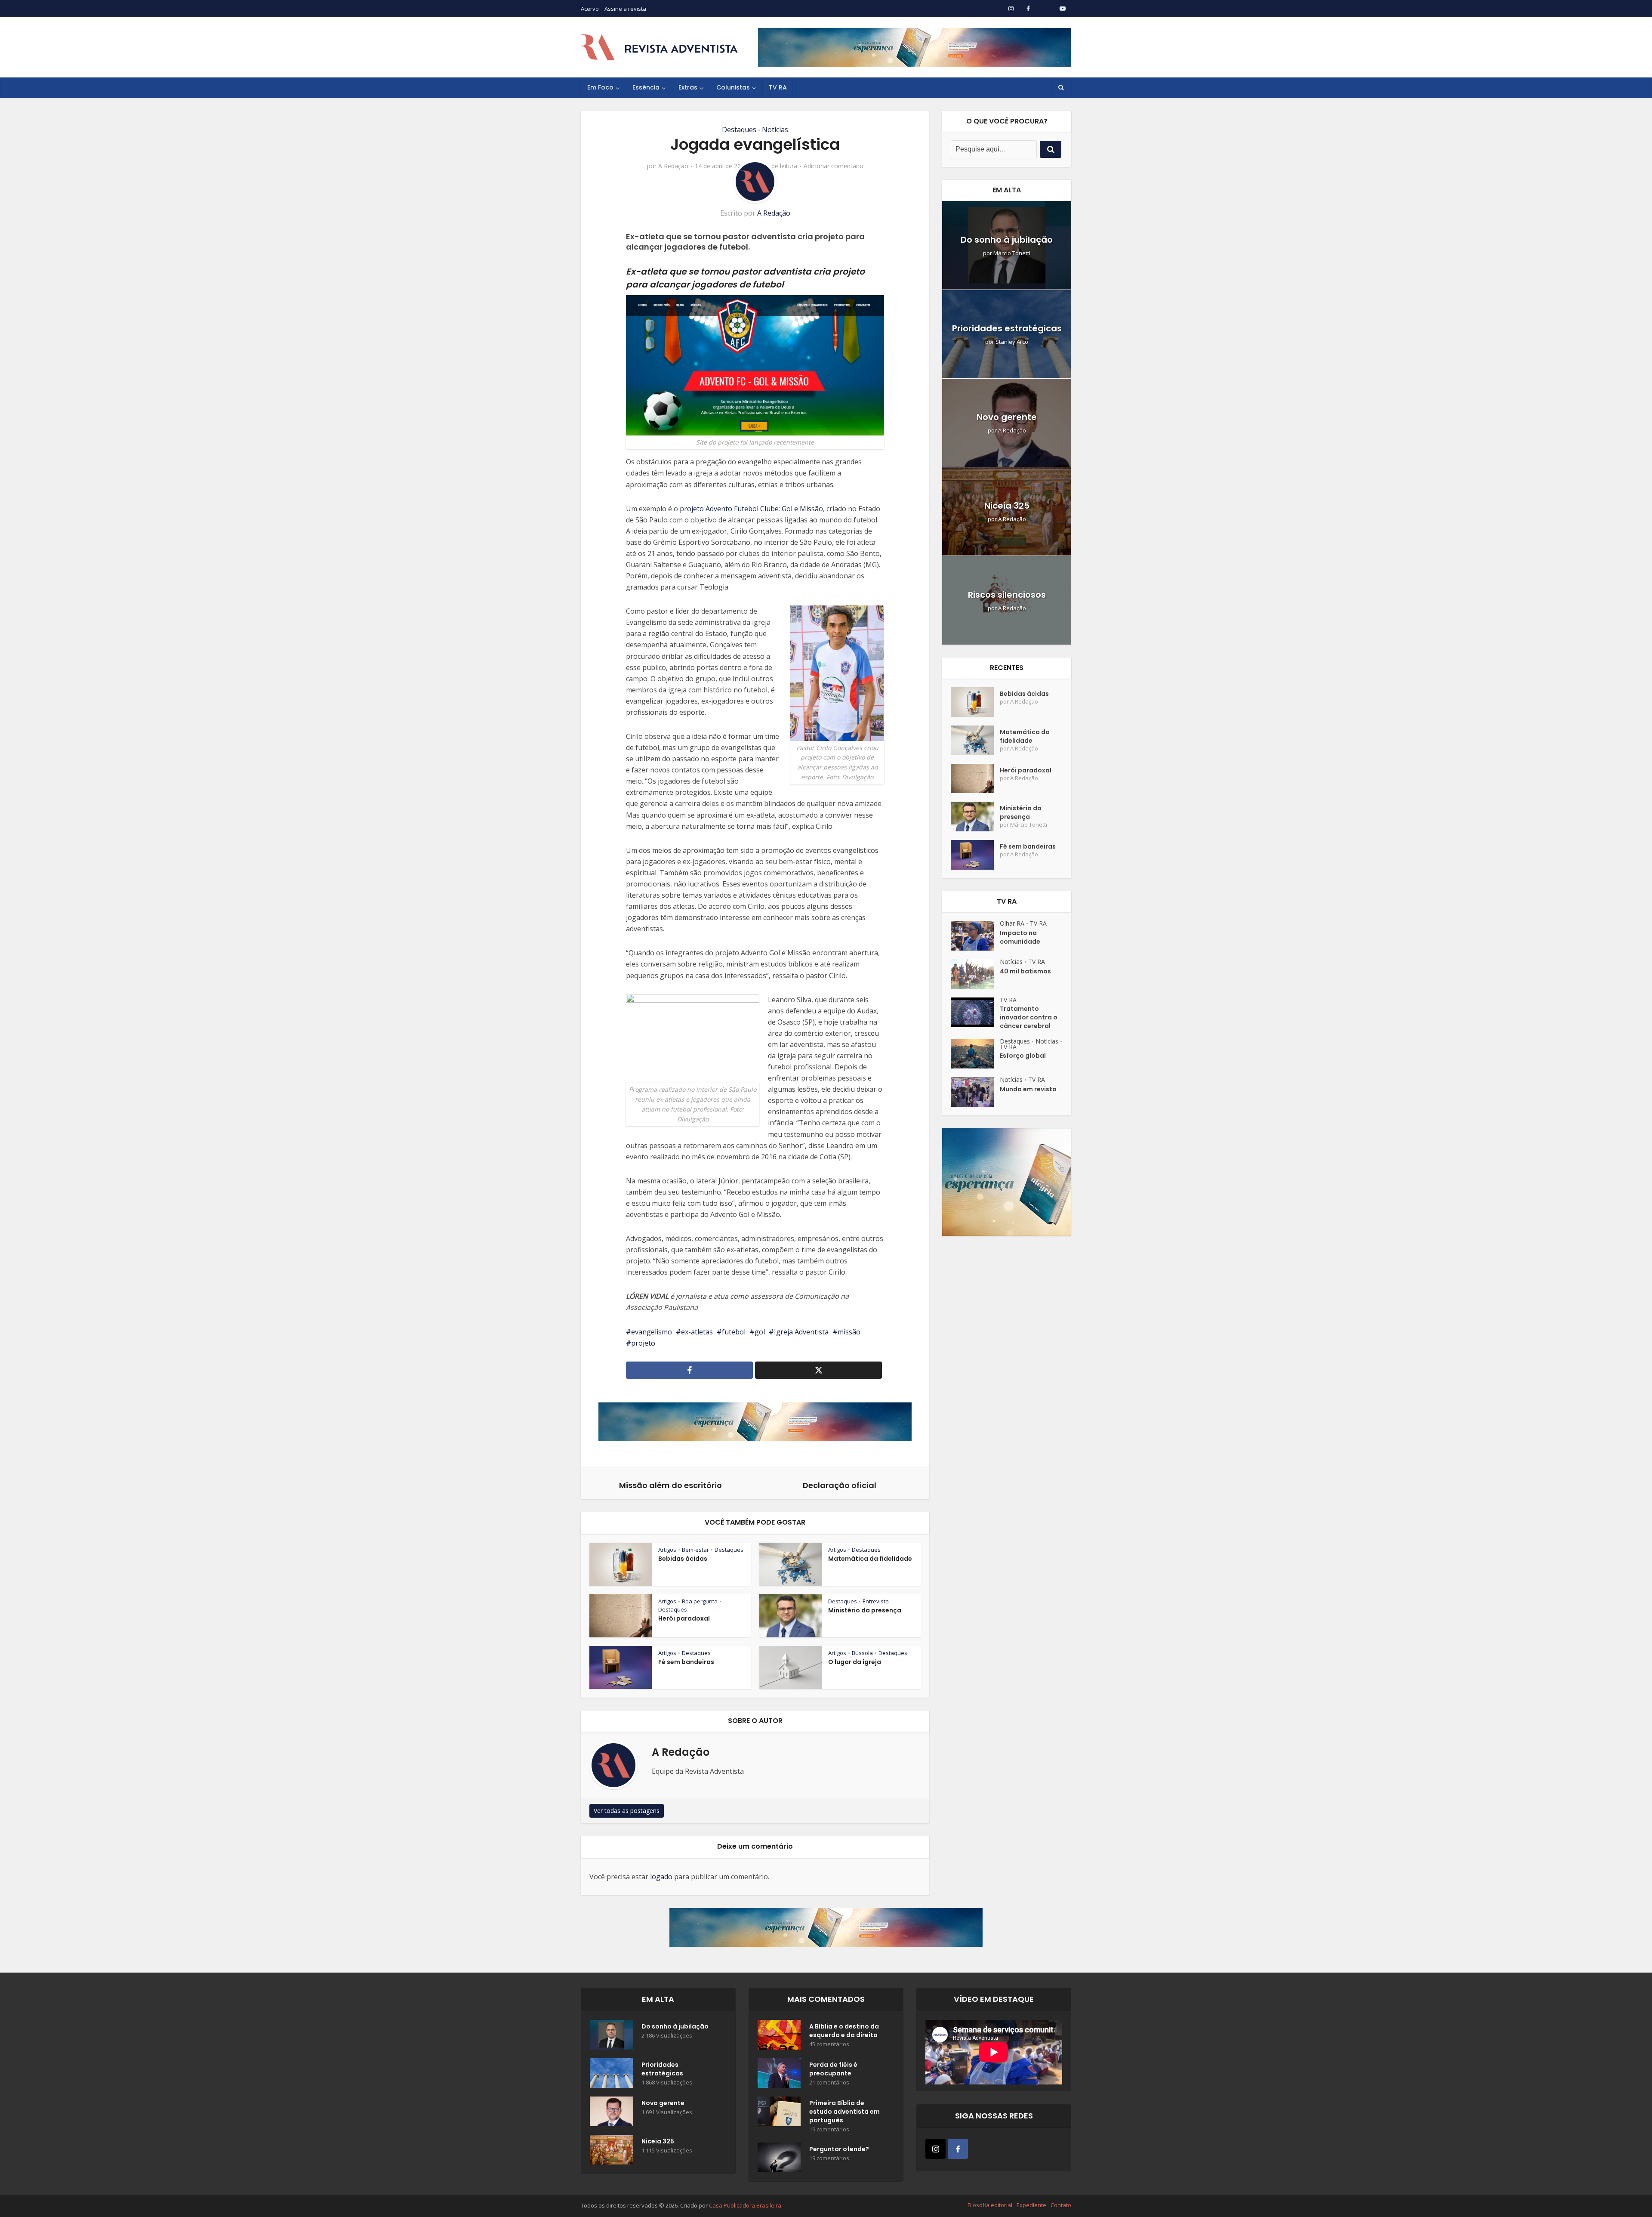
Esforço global (1023, 1056)
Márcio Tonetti (1012, 253)
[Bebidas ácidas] (975, 702)
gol (760, 1332)
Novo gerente (1007, 417)
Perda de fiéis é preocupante (833, 2069)
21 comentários (829, 2083)
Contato (1061, 2205)
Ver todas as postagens (627, 1811)
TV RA (778, 87)
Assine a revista (625, 9)
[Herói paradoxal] (975, 779)
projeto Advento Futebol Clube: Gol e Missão (751, 509)
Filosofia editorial (990, 2205)
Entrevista (876, 1601)
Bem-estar (695, 1550)
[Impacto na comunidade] (975, 936)
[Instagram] (935, 2149)
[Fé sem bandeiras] (975, 855)
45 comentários (829, 2044)
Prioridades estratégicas (1007, 328)
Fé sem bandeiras (686, 1662)
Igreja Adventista (801, 1332)
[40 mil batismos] (975, 974)
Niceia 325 (1007, 506)
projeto (643, 1343)
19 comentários (829, 2129)
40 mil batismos (1025, 971)
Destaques (739, 130)
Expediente (1031, 2205)
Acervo (590, 9)
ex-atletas (697, 1332)
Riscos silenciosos (1007, 595)
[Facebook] (958, 2149)
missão (849, 1332)
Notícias (775, 130)
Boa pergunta (700, 1601)
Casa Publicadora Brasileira (745, 2205)
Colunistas (733, 87)
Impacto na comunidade (1020, 937)
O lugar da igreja (855, 1662)
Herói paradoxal (684, 1618)
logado (661, 1877)
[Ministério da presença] (975, 817)
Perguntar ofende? (839, 2149)
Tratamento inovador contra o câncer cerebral (1029, 1017)
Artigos (667, 1550)
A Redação (673, 166)
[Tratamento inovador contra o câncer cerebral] (975, 1012)
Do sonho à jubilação (1007, 240)
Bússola (862, 1653)
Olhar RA (1012, 923)
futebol (734, 1332)
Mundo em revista (1028, 1089)
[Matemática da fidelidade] (975, 740)
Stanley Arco (1012, 342)
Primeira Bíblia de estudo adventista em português (844, 2112)
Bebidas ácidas (683, 1559)
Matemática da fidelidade (870, 1559)
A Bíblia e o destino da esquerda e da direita (844, 2031)
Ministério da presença (865, 1610)
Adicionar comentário (834, 166)
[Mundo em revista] (975, 1092)
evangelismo (652, 1332)
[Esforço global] (975, 1054)
